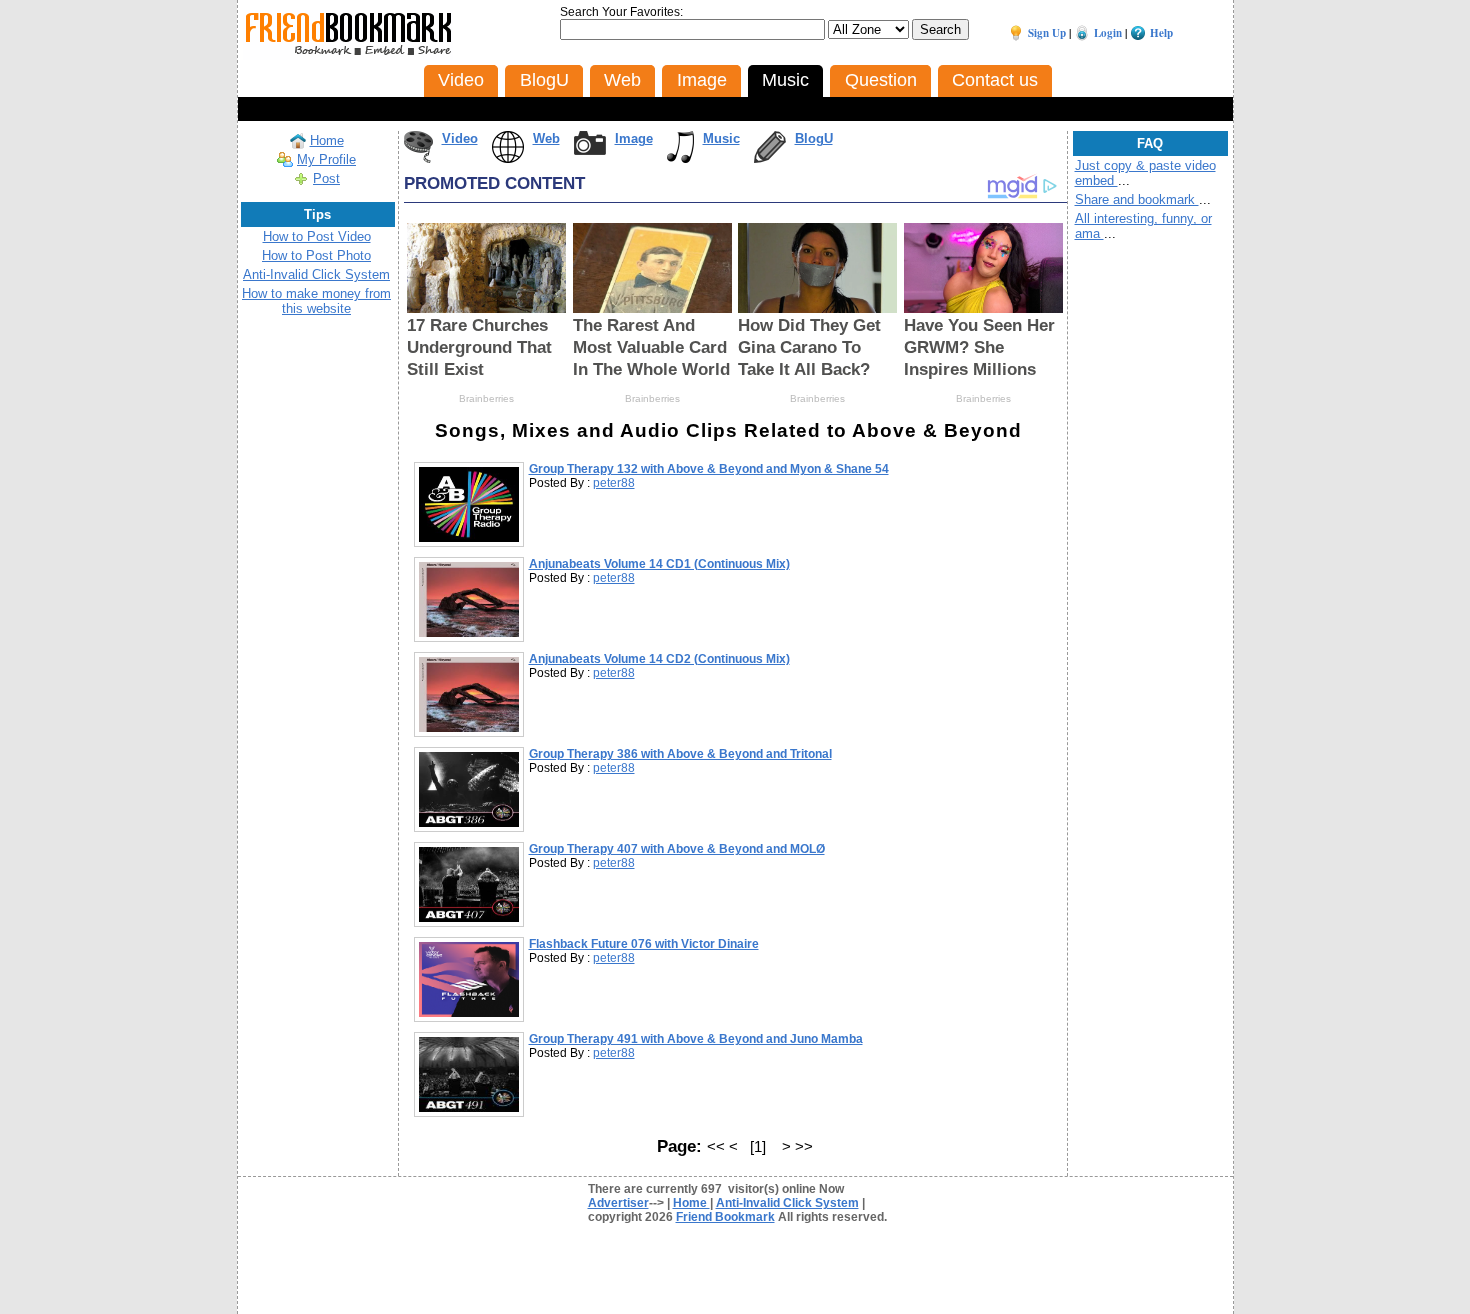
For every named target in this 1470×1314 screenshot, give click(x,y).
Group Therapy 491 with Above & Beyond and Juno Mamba (696, 1039)
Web (546, 138)
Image (634, 138)
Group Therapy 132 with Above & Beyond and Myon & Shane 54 (709, 469)
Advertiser (618, 1203)
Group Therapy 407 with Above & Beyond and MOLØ (677, 849)
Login (1108, 33)
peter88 (614, 483)
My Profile (326, 159)
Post (326, 178)
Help (1161, 33)
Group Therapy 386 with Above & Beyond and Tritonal (680, 754)
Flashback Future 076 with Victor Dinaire (644, 944)
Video (460, 138)
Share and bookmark (1137, 199)
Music (721, 138)
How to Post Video (317, 236)
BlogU (814, 138)
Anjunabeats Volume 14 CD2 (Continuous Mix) (659, 659)
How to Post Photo (316, 255)
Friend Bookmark (725, 1217)
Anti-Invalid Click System (316, 274)
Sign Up (1047, 33)
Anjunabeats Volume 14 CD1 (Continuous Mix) (659, 564)
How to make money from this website (316, 301)
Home (327, 140)
